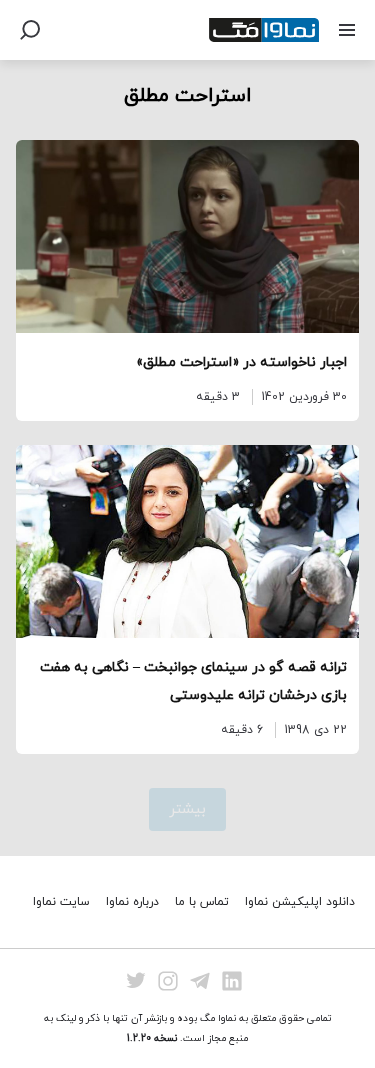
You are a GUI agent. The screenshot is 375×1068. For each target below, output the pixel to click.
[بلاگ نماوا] (264, 30)
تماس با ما (202, 902)
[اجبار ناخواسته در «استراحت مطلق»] (187, 236)
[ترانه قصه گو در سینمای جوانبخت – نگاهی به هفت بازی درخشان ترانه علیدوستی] (187, 541)
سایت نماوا (61, 902)
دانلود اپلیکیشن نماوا (300, 902)
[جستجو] (30, 30)
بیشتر (187, 809)
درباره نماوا (132, 902)
